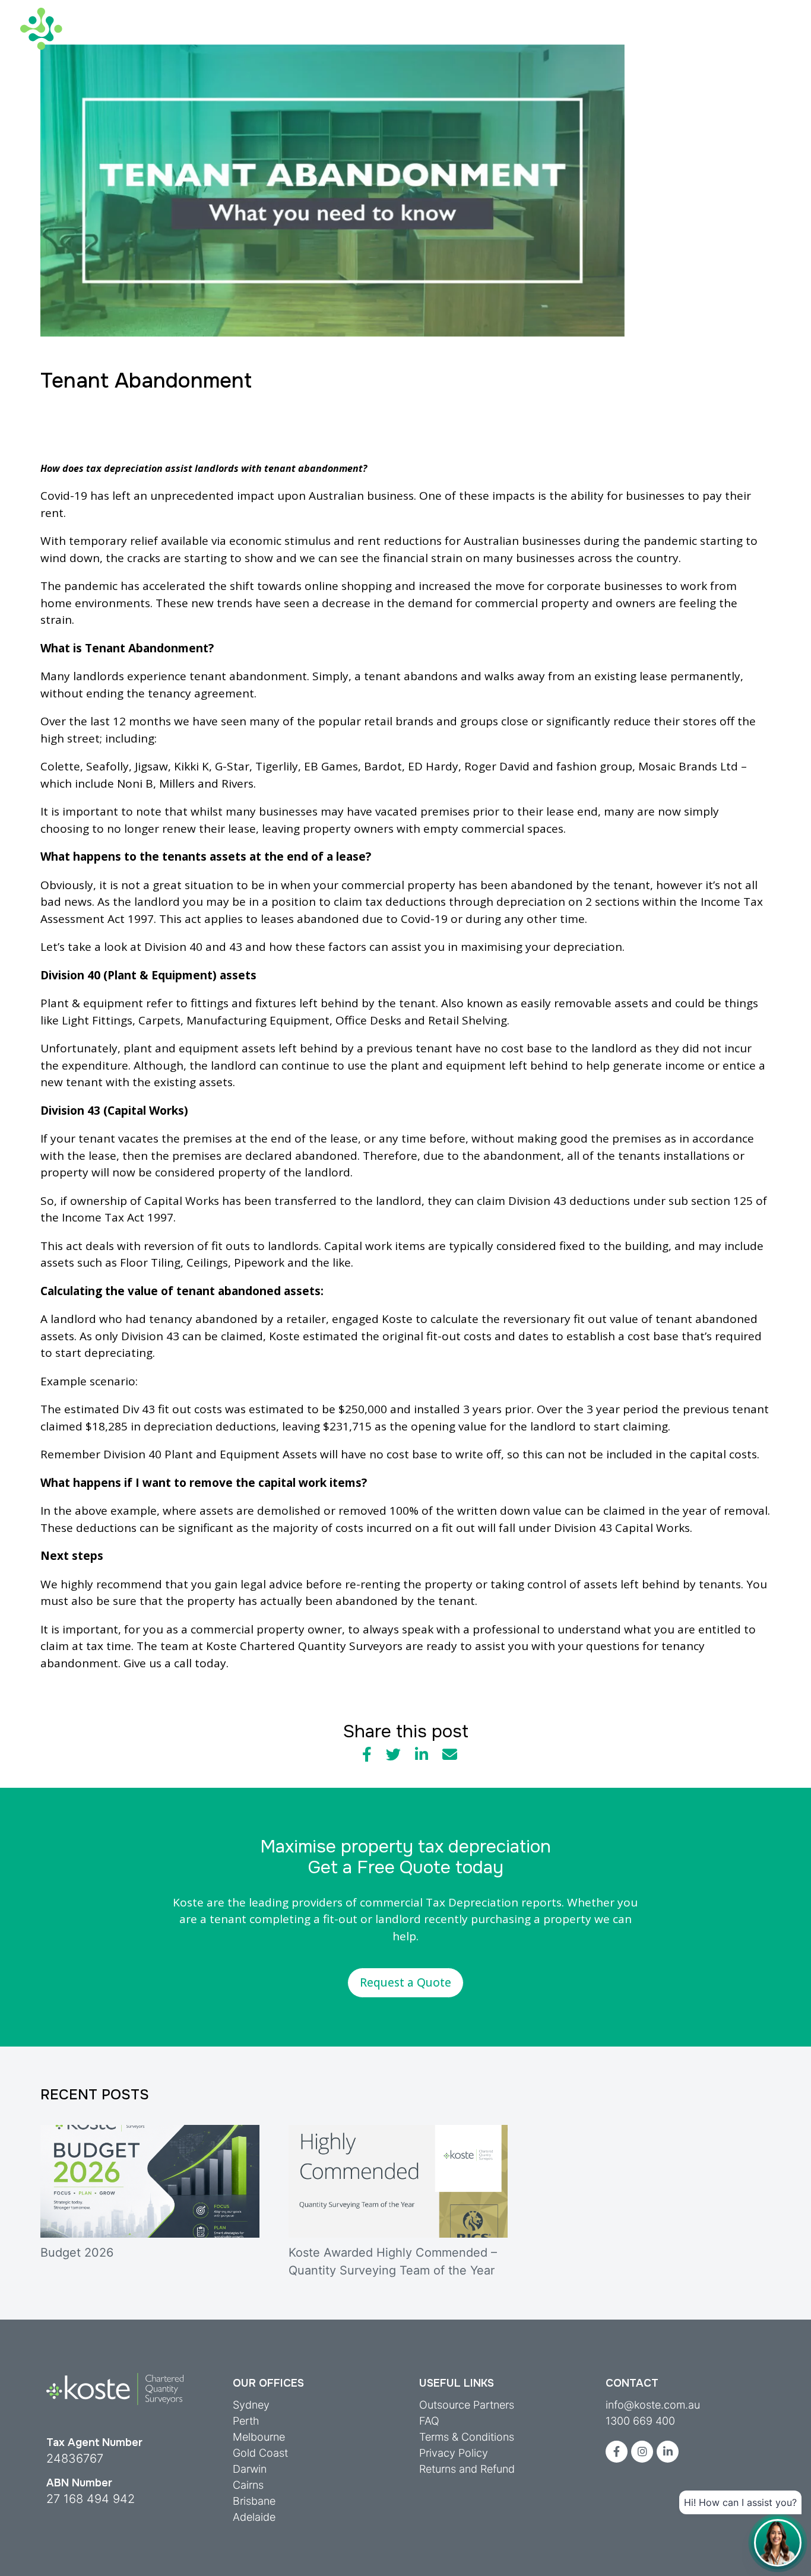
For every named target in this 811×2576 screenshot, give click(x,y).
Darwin (250, 2469)
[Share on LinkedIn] (422, 1755)
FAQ (429, 2421)
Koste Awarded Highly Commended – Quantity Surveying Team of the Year (393, 2261)
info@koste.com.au (653, 2405)
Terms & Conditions (467, 2437)
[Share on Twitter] (393, 1755)
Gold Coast (260, 2453)
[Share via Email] (450, 1755)
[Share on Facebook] (367, 1755)
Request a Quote (405, 1982)
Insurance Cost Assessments (449, 39)
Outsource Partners (467, 2405)
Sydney (251, 2405)
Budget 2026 (77, 2253)
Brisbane (254, 2501)
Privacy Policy (454, 2453)
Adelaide (254, 2517)
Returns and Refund (467, 2469)
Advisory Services (315, 39)
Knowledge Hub (579, 39)
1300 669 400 (640, 2421)
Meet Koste (702, 11)
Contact (771, 11)
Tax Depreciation (208, 39)
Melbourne (259, 2437)
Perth (246, 2421)
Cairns (248, 2485)
